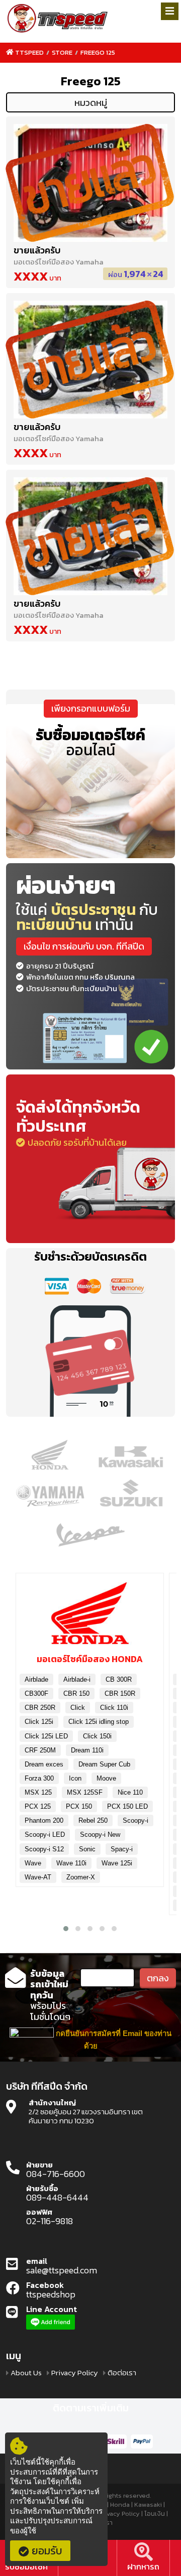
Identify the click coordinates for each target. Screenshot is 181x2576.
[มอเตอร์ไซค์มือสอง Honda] (90, 1617)
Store (62, 52)
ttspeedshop (51, 2294)
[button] (66, 1929)
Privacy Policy (75, 2373)
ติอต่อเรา (122, 2373)
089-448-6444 (57, 2198)
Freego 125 (98, 52)
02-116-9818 (50, 2221)
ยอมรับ (47, 2551)
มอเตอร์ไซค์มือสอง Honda (90, 1659)
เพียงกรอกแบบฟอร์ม (91, 708)
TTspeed (29, 52)
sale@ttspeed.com (62, 2270)
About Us (26, 2373)
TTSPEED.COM (58, 19)
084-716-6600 (56, 2174)
